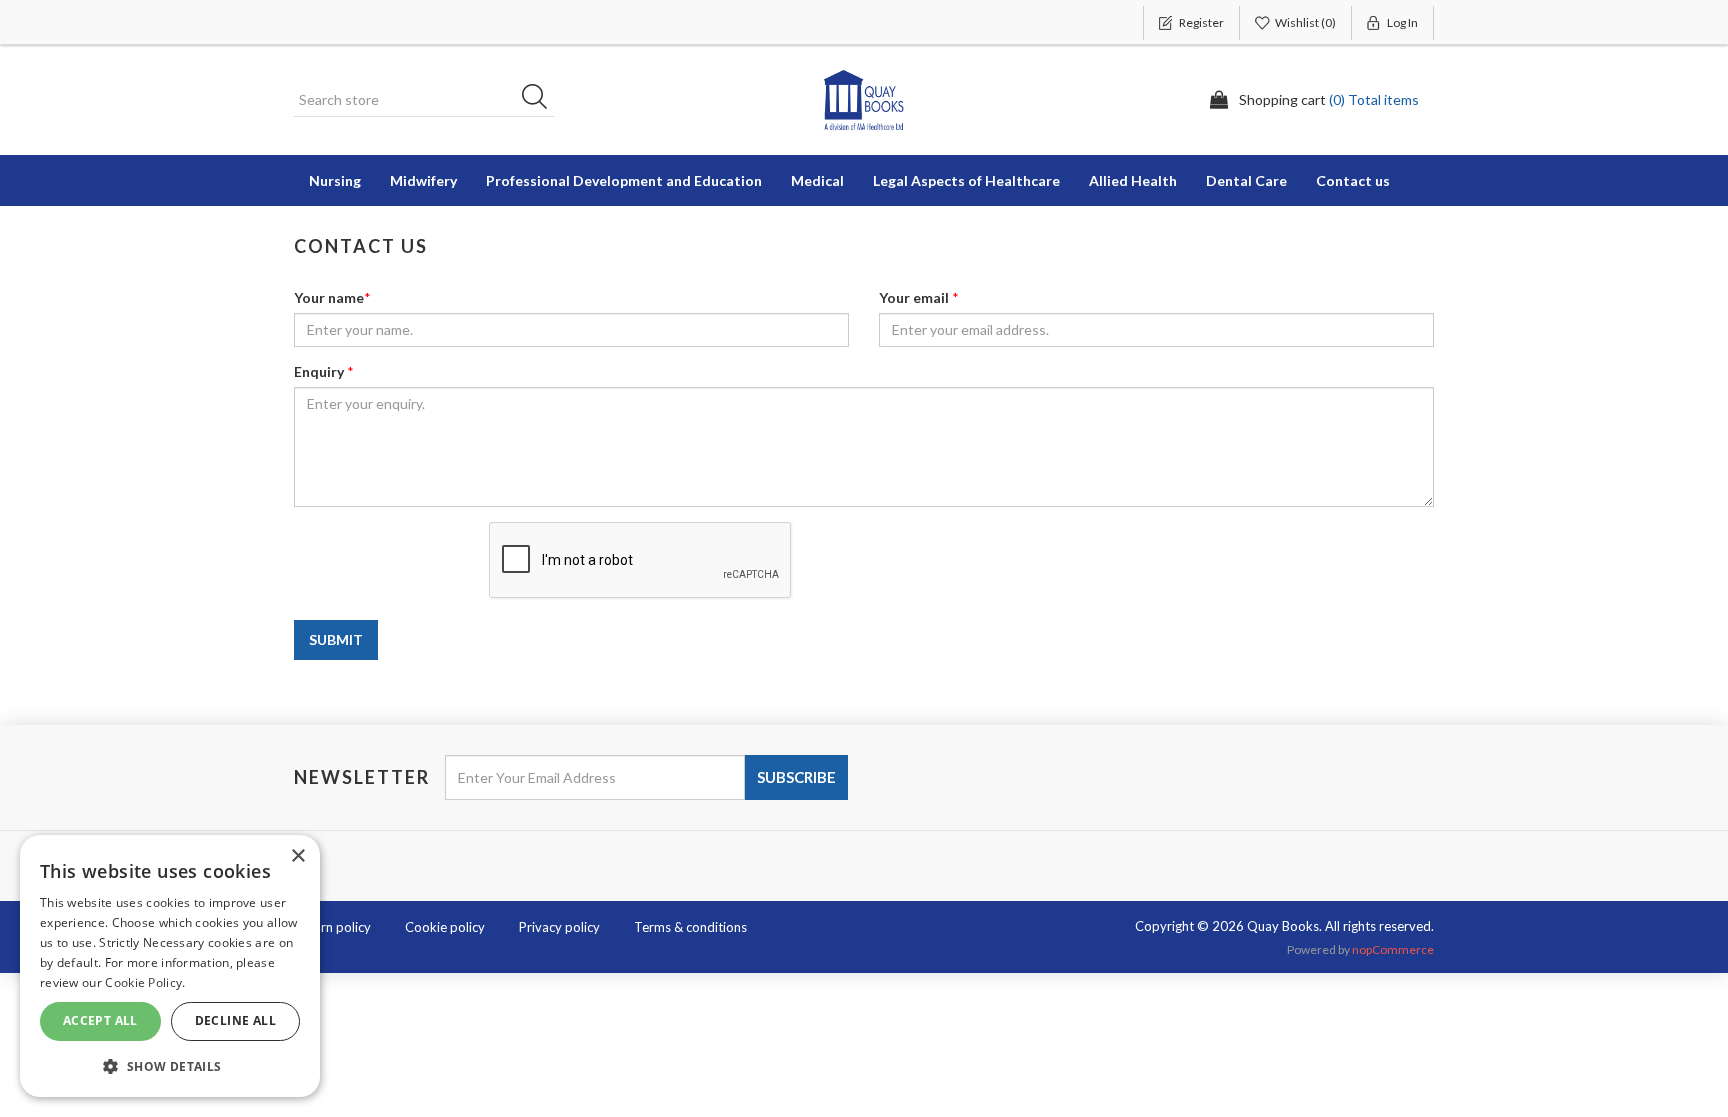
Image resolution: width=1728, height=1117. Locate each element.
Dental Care (1246, 180)
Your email (914, 297)
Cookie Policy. (145, 982)
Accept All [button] (100, 1020)
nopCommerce (1393, 949)
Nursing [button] (335, 180)
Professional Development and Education (624, 180)
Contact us (1353, 180)
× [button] (297, 856)
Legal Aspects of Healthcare (966, 180)
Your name (329, 297)
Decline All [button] (235, 1020)
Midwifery (423, 180)
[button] (170, 1065)
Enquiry (319, 371)
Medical (817, 180)
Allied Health (1133, 180)
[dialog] (170, 966)
